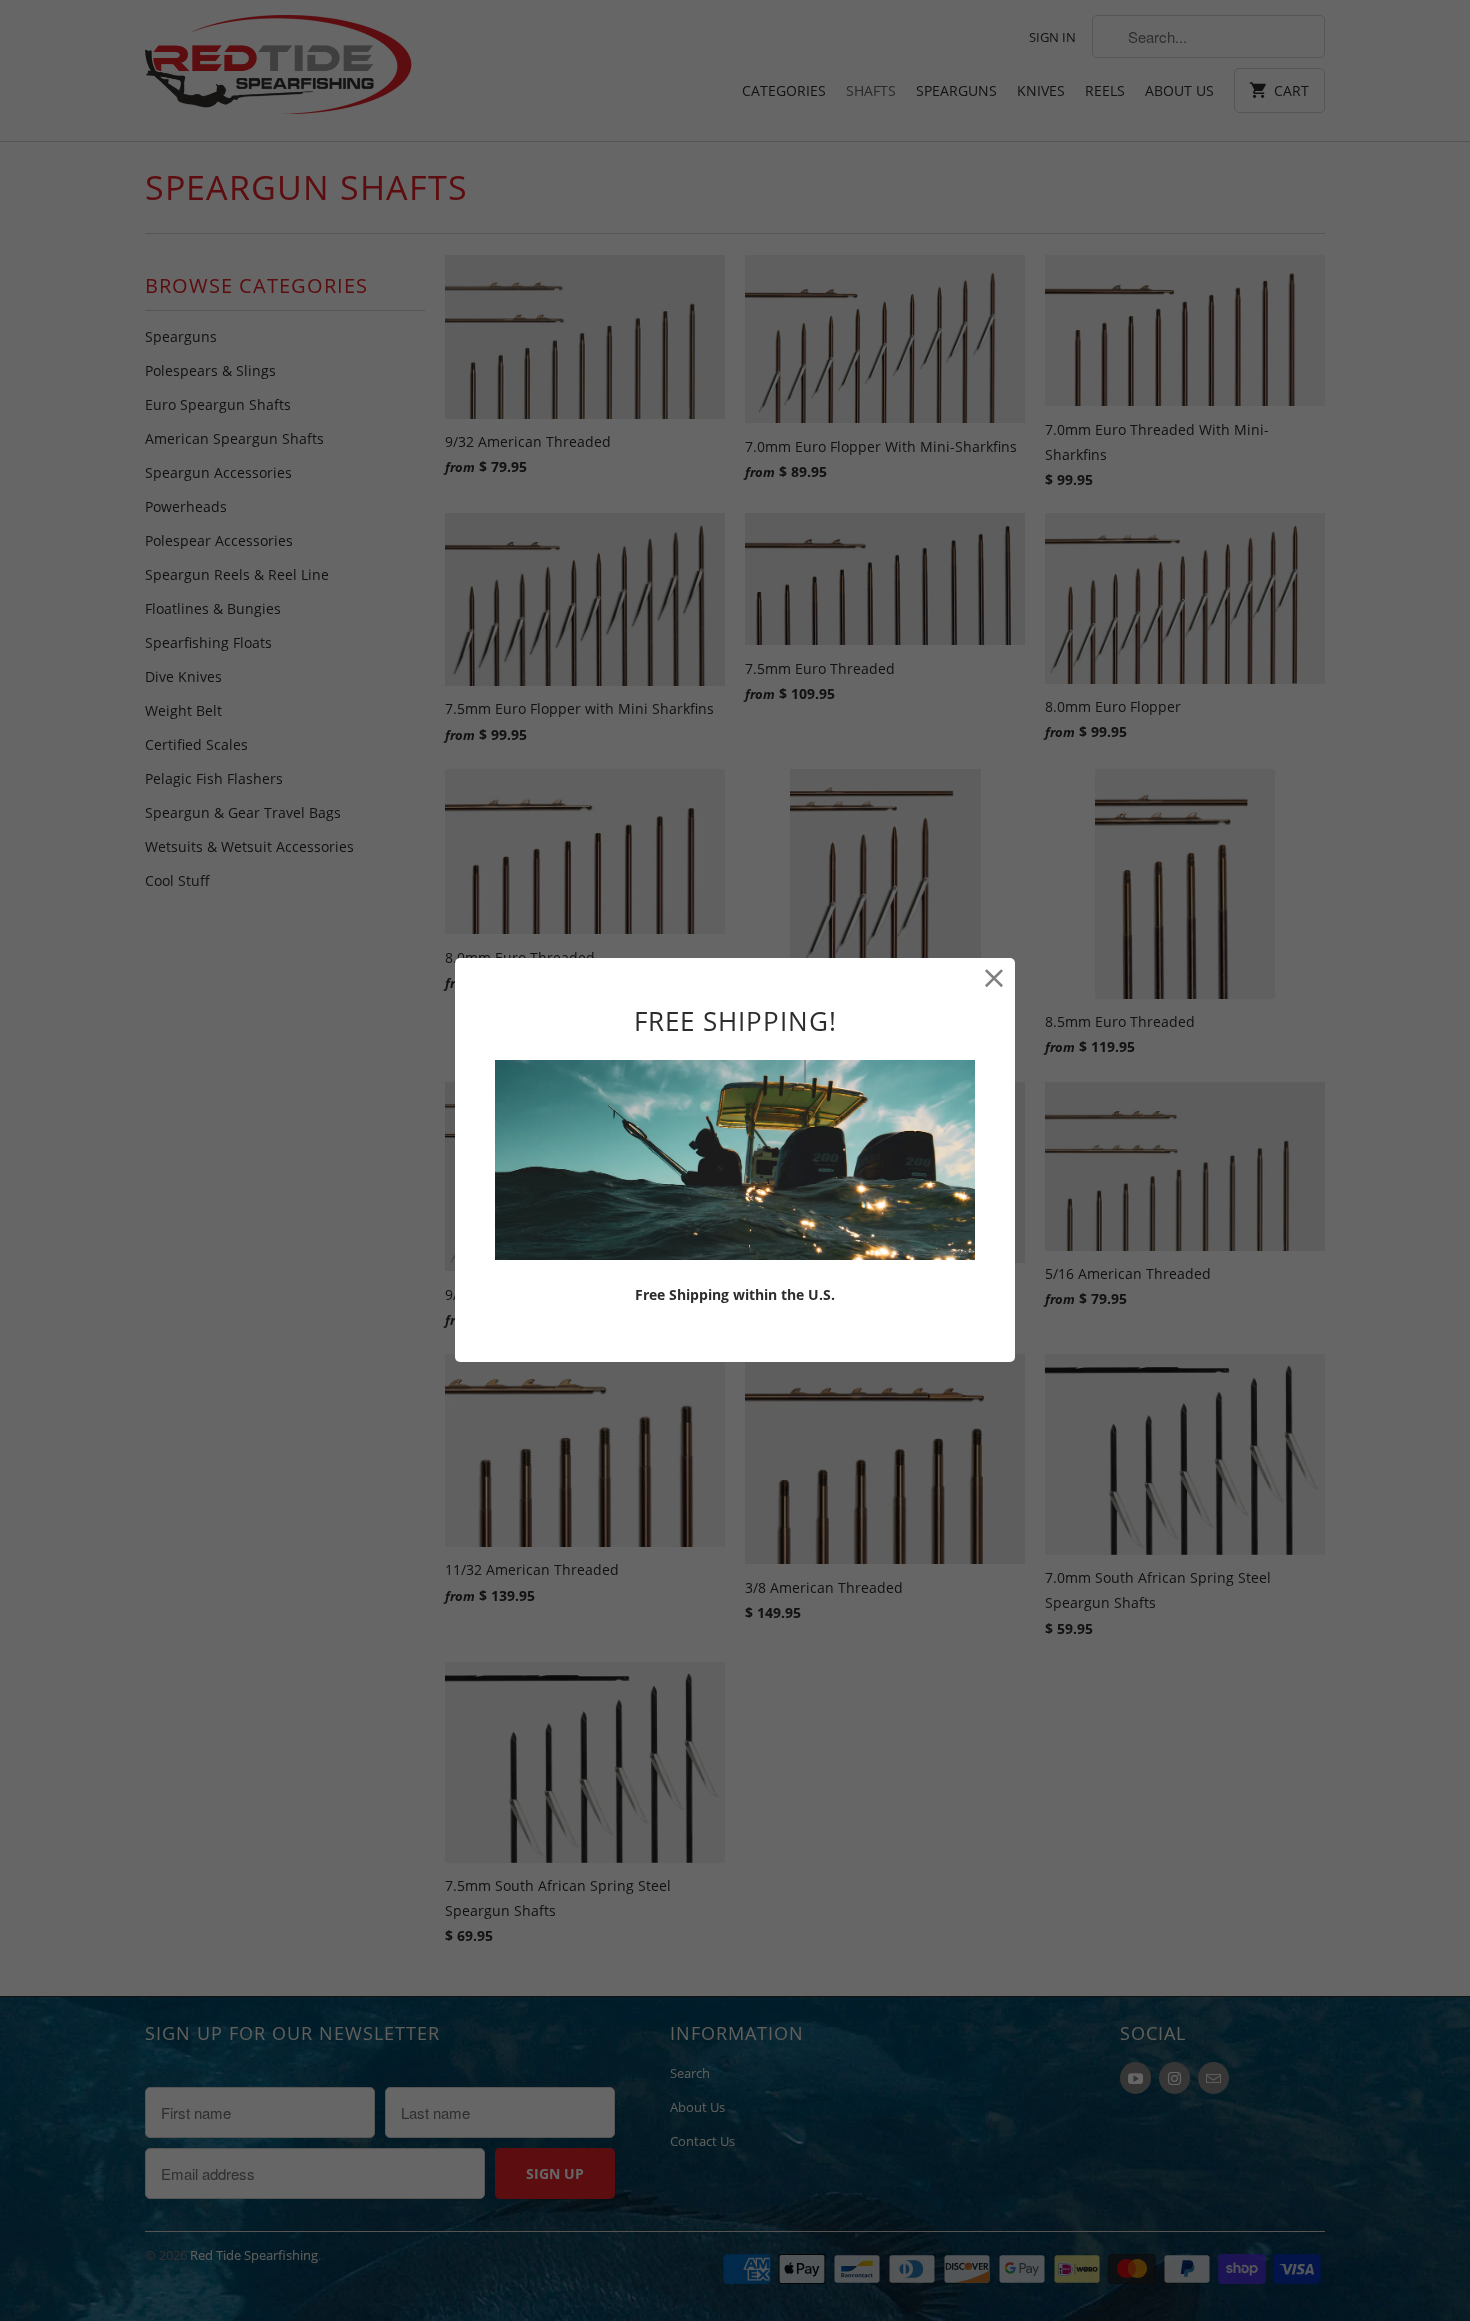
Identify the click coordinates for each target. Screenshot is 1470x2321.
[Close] (994, 978)
